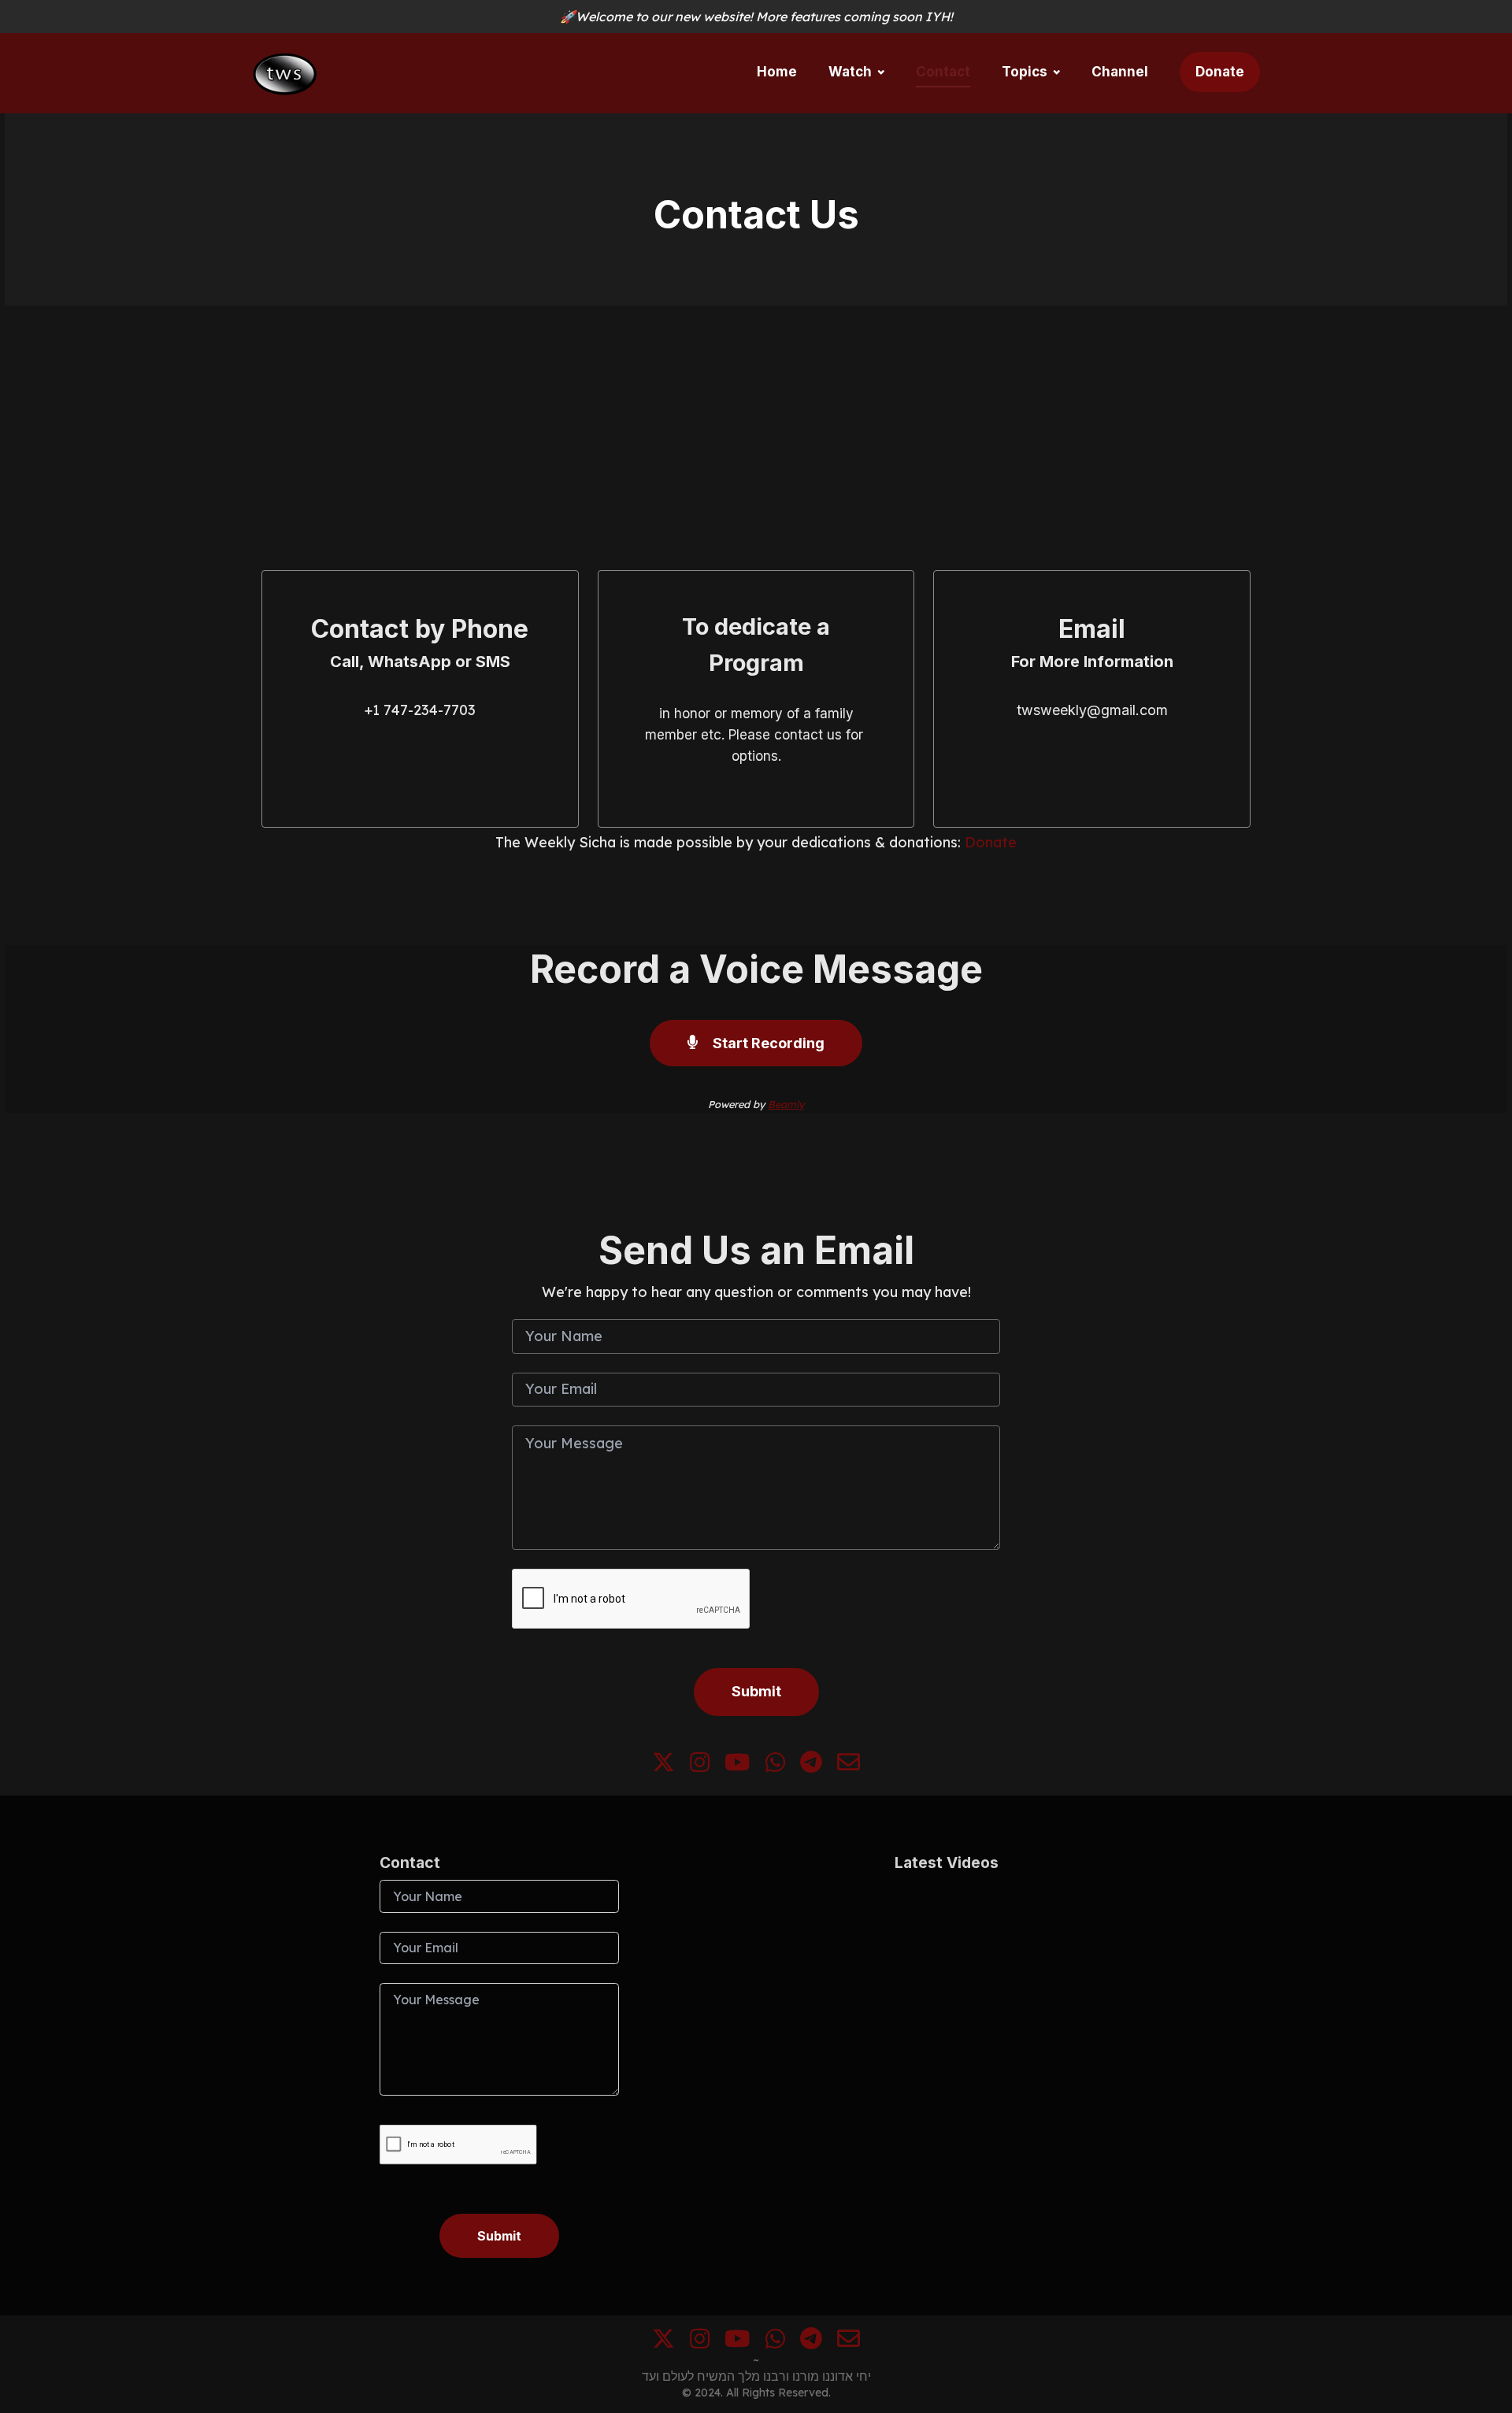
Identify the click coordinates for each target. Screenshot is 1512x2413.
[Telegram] (811, 1767)
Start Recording (767, 1043)
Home (777, 72)
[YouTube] (737, 1767)
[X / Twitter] (663, 1767)
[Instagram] (700, 1767)
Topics (1025, 72)
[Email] (849, 1767)
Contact (943, 72)
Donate (1220, 72)
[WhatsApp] (775, 1767)
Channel (1120, 72)
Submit (756, 1691)
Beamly (786, 1104)
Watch (850, 72)
